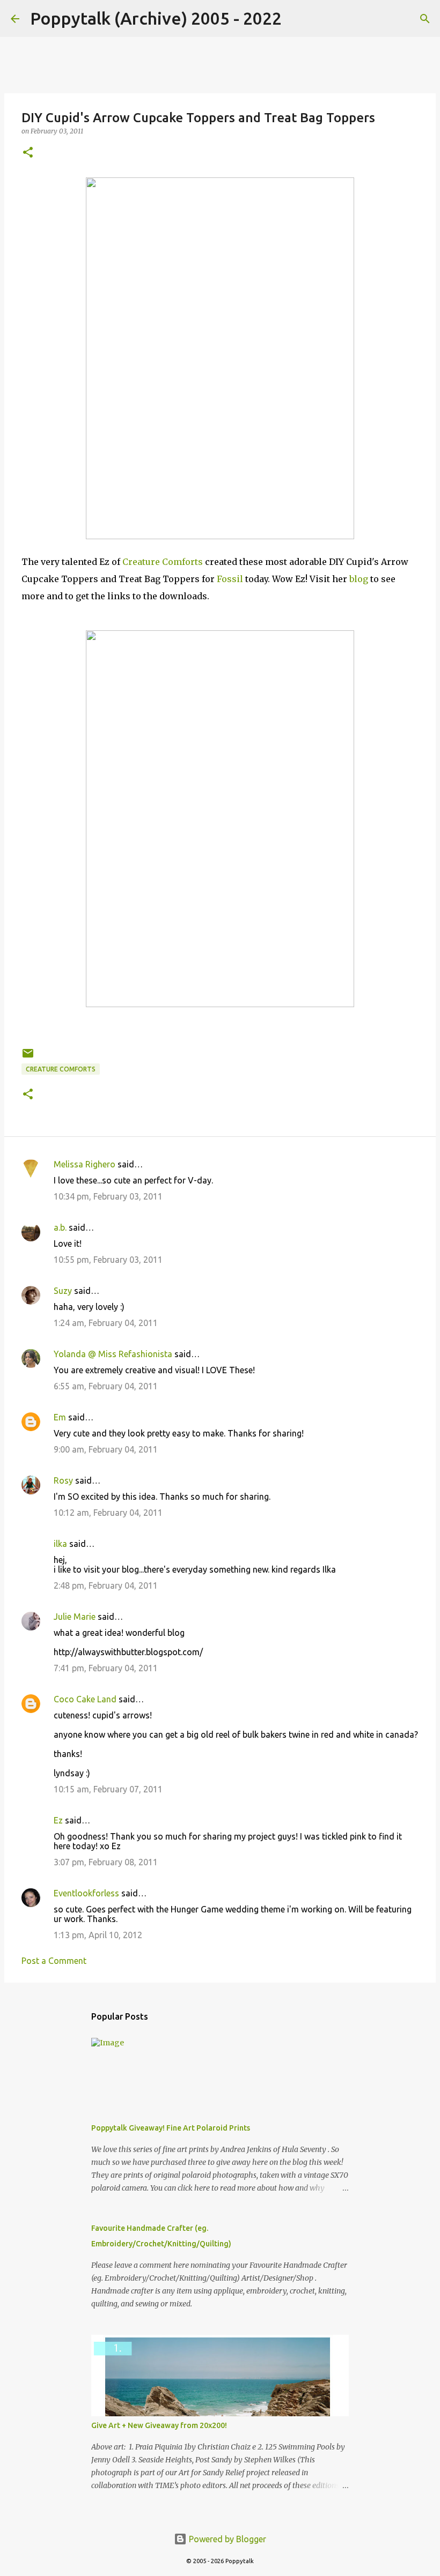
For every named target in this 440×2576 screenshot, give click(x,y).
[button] (28, 153)
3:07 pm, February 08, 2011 (106, 1862)
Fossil (230, 579)
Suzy (63, 1291)
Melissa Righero (85, 1164)
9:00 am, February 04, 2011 (106, 1449)
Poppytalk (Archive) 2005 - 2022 (156, 18)
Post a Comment (54, 1961)
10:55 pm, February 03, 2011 (108, 1260)
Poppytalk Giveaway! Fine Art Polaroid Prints (171, 2128)
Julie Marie (75, 1617)
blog (359, 579)
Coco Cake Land (85, 1699)
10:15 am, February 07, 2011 (108, 1789)
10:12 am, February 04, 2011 (108, 1513)
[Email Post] (28, 1057)
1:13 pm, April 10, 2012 (98, 1935)
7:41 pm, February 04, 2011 (106, 1668)
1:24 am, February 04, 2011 (106, 1323)
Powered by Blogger (226, 2539)
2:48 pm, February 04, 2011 (106, 1585)
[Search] (297, 19)
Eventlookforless (86, 1893)
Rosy (63, 1480)
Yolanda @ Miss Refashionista (113, 1354)
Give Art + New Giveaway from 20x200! (159, 2425)
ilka (60, 1544)
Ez (58, 1820)
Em (60, 1417)
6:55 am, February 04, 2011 (106, 1386)
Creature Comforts (163, 562)
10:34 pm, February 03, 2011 (108, 1196)
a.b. (60, 1227)
